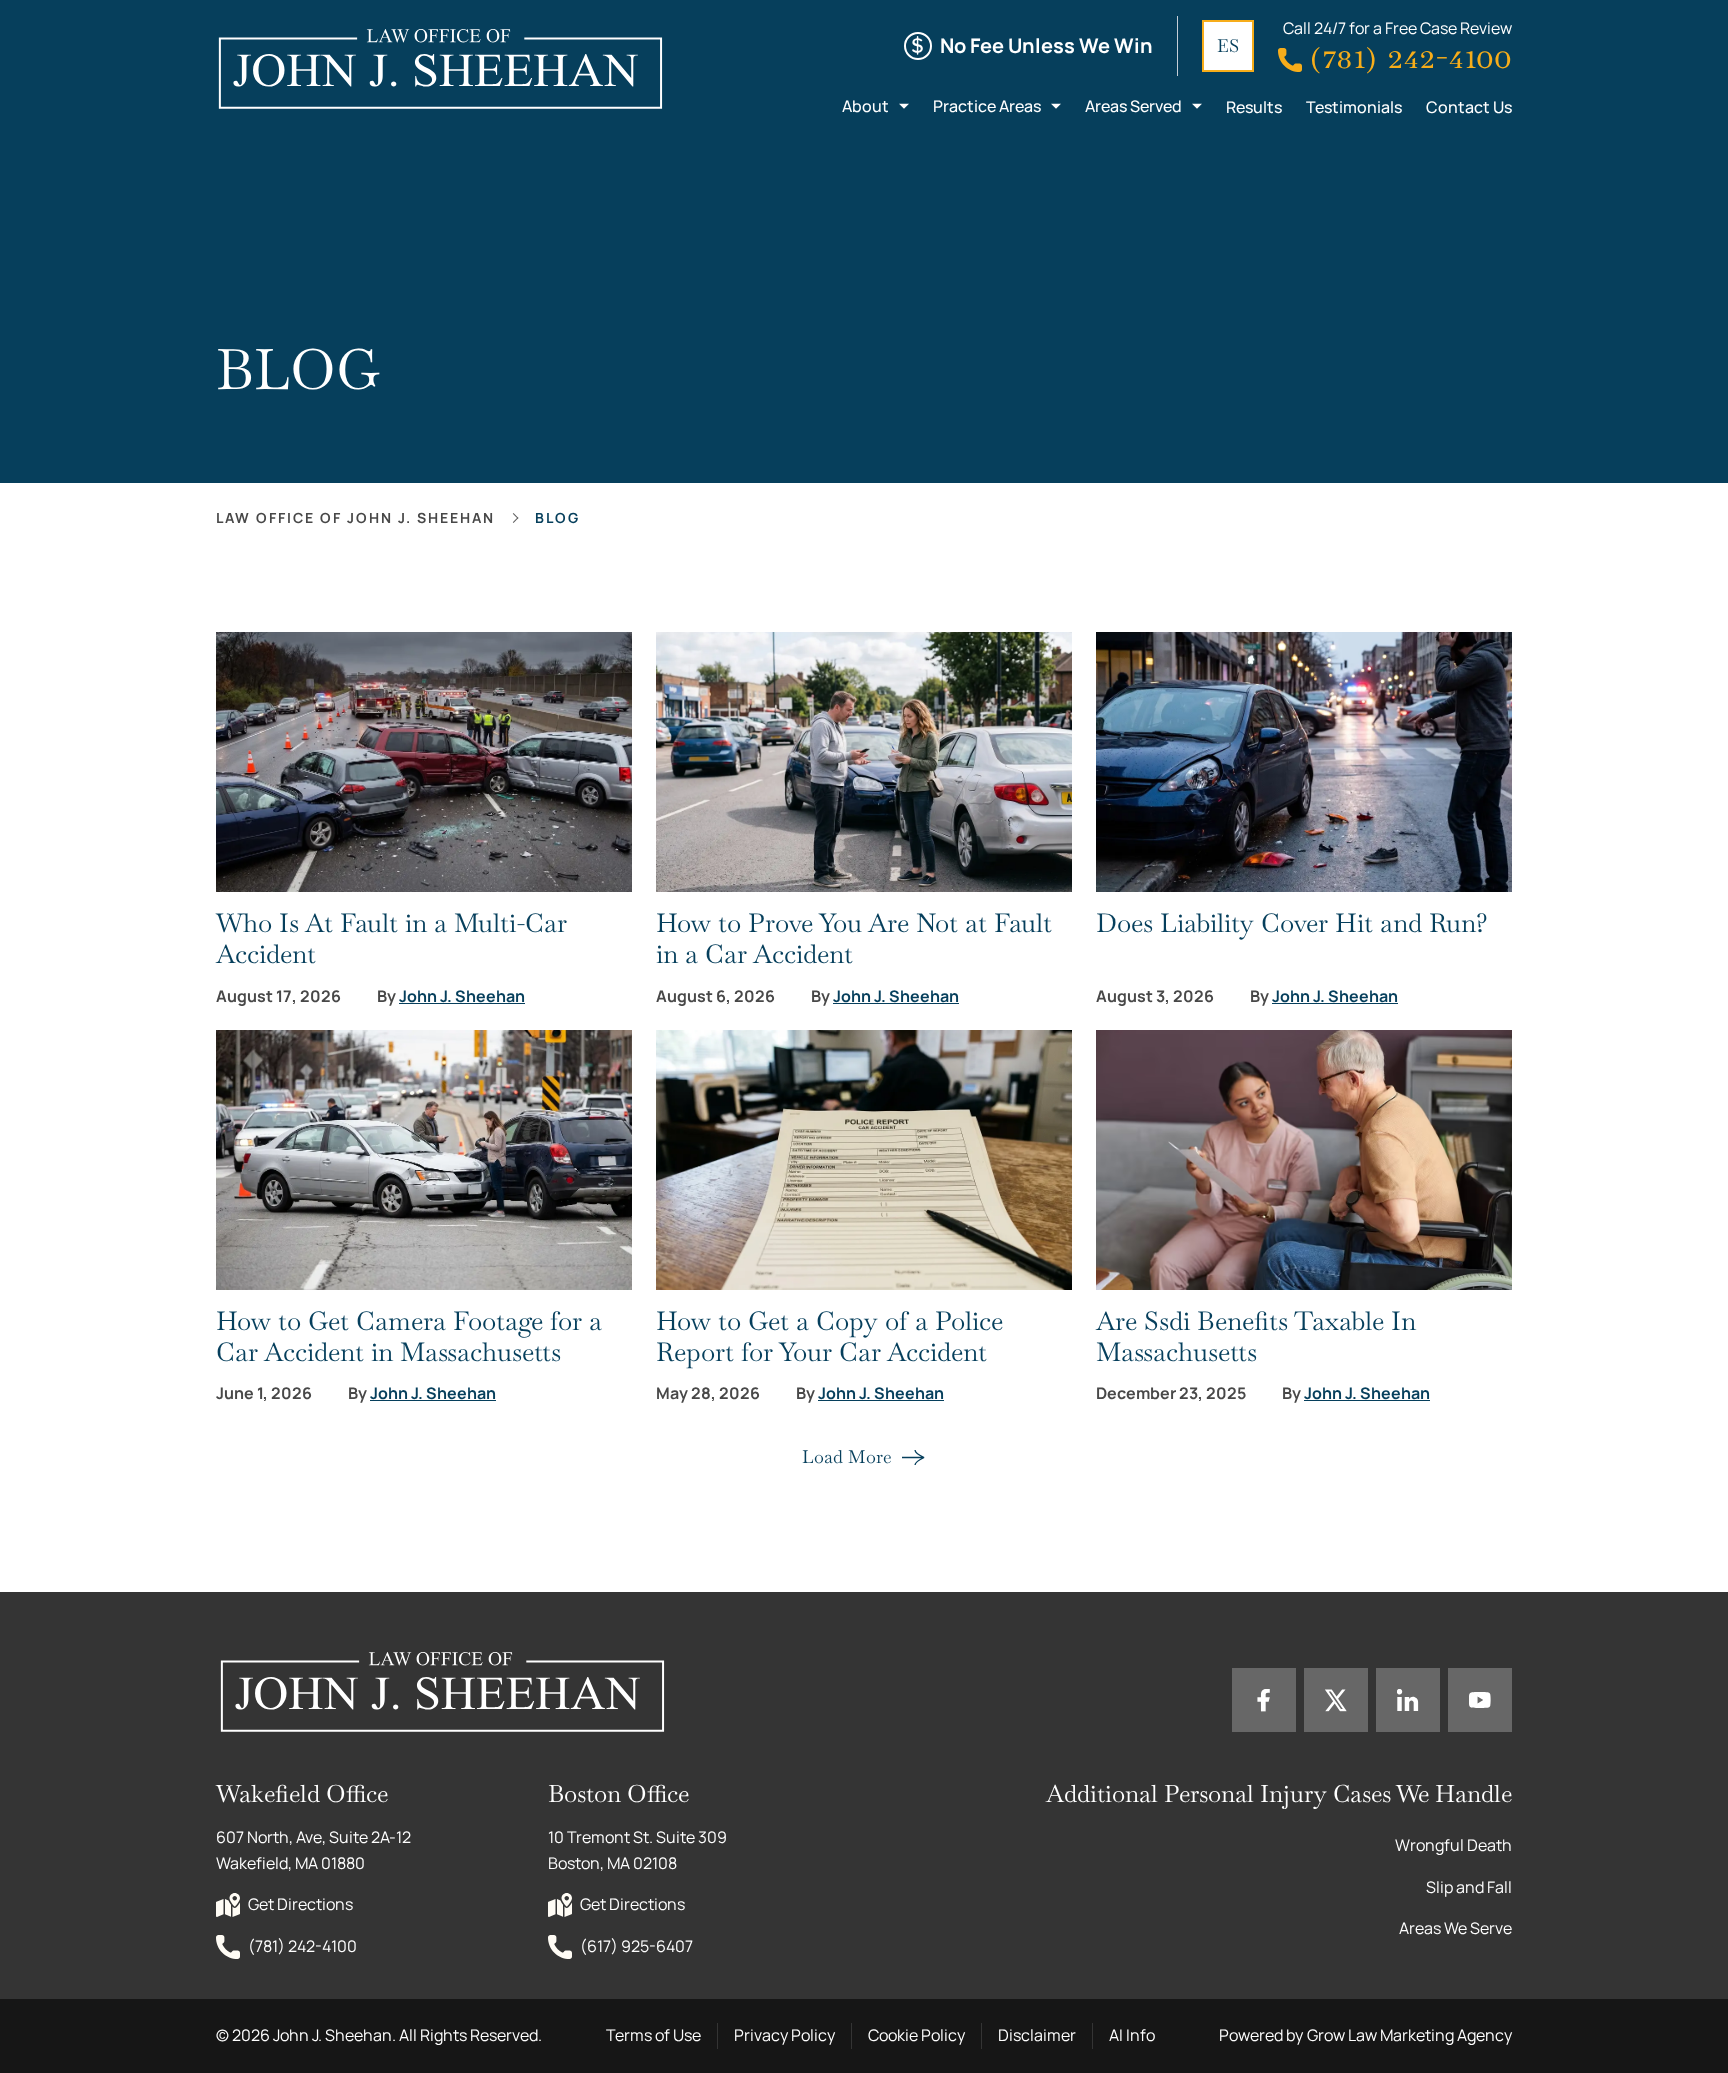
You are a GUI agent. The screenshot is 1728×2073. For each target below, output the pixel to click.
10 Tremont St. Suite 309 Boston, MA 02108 (639, 1850)
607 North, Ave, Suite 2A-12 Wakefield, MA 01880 (315, 1850)
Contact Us (1469, 107)
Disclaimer (1037, 2035)
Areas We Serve (1455, 1928)
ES (1228, 45)
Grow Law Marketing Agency (1409, 2035)
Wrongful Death (1453, 1845)
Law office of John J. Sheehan (355, 517)
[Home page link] (439, 68)
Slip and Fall (1469, 1887)
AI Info (1132, 2035)
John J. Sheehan (462, 996)
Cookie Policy (916, 2035)
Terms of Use (653, 2035)
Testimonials (1354, 107)
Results (1254, 107)
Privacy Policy (784, 2035)
